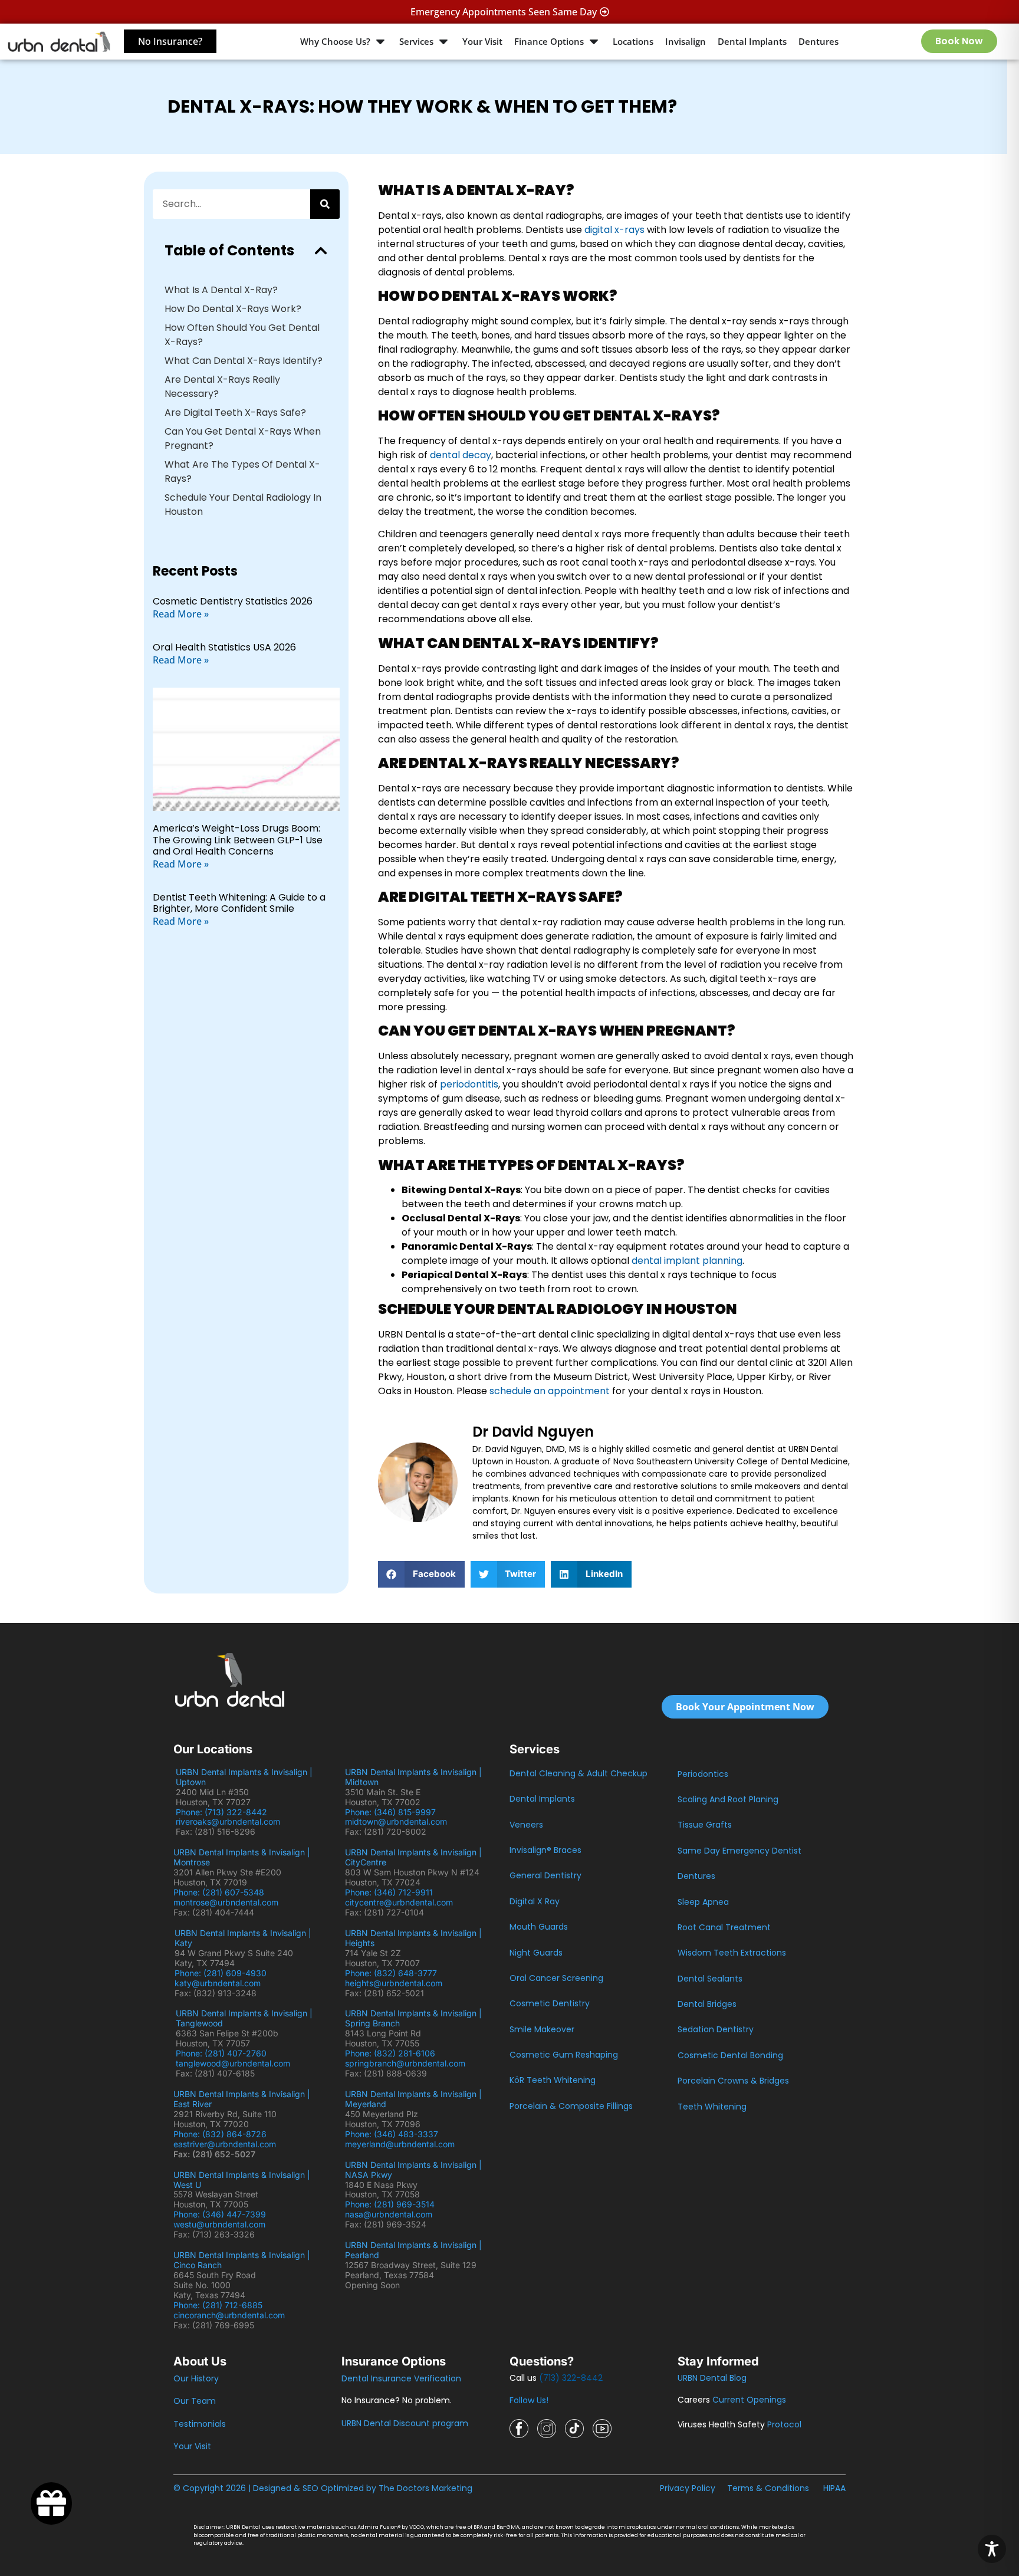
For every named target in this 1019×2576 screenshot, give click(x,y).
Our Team (195, 2401)
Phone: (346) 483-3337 (392, 2134)
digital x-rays (614, 230)
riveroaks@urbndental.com (228, 1821)
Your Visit (192, 2446)
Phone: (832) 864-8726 (222, 2134)
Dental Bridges (707, 2004)
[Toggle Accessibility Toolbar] (992, 2549)
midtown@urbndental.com (396, 1821)
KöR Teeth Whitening (553, 2080)
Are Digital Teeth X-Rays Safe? (235, 413)
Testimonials (200, 2424)
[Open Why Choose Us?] (380, 42)
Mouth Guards (539, 1927)
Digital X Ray (535, 1901)
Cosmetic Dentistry (550, 2003)
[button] (321, 251)
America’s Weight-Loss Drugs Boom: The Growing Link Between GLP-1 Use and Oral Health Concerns (238, 839)
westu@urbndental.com (219, 2224)
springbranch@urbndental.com (405, 2063)
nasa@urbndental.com (389, 2214)
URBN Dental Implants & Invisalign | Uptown (244, 1777)
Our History (196, 2378)
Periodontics (703, 1774)
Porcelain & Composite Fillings (571, 2106)
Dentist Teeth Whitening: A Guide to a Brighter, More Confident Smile (239, 903)
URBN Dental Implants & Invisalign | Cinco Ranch (242, 2260)
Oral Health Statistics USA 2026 (224, 647)
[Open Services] (443, 42)
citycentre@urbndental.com (399, 1902)
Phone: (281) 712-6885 (218, 2305)
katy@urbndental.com (218, 1983)
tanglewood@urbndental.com (233, 2063)
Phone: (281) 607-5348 (221, 1892)
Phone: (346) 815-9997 (395, 1812)
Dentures (696, 1876)
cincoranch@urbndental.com (229, 2315)
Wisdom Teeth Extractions (732, 1953)
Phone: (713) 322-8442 (224, 1812)
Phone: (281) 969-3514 (390, 2204)
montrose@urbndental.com (226, 1902)
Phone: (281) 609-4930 (221, 1973)
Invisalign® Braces (545, 1850)
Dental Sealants (710, 1979)
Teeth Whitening (712, 2107)
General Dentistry (545, 1875)
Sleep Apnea (703, 1902)
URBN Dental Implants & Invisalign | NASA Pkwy (413, 2170)
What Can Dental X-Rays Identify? (244, 361)
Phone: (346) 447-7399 (220, 2214)
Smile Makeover (542, 2029)
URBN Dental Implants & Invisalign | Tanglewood (244, 2018)
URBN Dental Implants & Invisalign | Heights (413, 1938)
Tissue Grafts (705, 1825)
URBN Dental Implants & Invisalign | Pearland (413, 2250)
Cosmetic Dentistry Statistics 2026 (233, 601)
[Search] (325, 204)
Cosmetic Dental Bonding (730, 2055)
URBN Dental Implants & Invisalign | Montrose (242, 1857)
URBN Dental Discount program (405, 2423)
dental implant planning (687, 1261)
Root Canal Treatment (724, 1927)
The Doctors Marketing (425, 2488)
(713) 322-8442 (571, 2378)
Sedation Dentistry (716, 2029)
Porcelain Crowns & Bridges (733, 2081)
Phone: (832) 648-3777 (393, 1973)
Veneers (526, 1825)
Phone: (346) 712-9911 (389, 1892)
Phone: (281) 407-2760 (221, 2053)
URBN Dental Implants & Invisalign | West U (242, 2180)
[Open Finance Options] (594, 42)
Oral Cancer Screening (556, 1978)
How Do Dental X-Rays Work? (233, 309)
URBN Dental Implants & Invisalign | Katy (243, 1938)
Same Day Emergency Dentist (739, 1851)
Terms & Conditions (768, 2488)
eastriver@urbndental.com (225, 2144)
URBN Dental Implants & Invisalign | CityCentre (413, 1857)
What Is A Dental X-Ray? (221, 290)
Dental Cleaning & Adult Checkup (578, 1773)
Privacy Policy (688, 2488)
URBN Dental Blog (712, 2378)
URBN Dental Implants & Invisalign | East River (242, 2099)
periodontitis (469, 1084)
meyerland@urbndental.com (400, 2144)
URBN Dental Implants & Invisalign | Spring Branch (413, 2018)
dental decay (461, 455)
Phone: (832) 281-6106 (390, 2053)
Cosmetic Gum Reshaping (564, 2055)
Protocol (784, 2424)
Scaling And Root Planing (728, 1799)
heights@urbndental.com (394, 1983)
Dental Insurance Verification (401, 2378)
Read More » (181, 614)
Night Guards (536, 1953)
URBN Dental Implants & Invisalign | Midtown (413, 1777)
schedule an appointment (550, 1391)
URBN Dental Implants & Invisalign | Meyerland (413, 2099)
